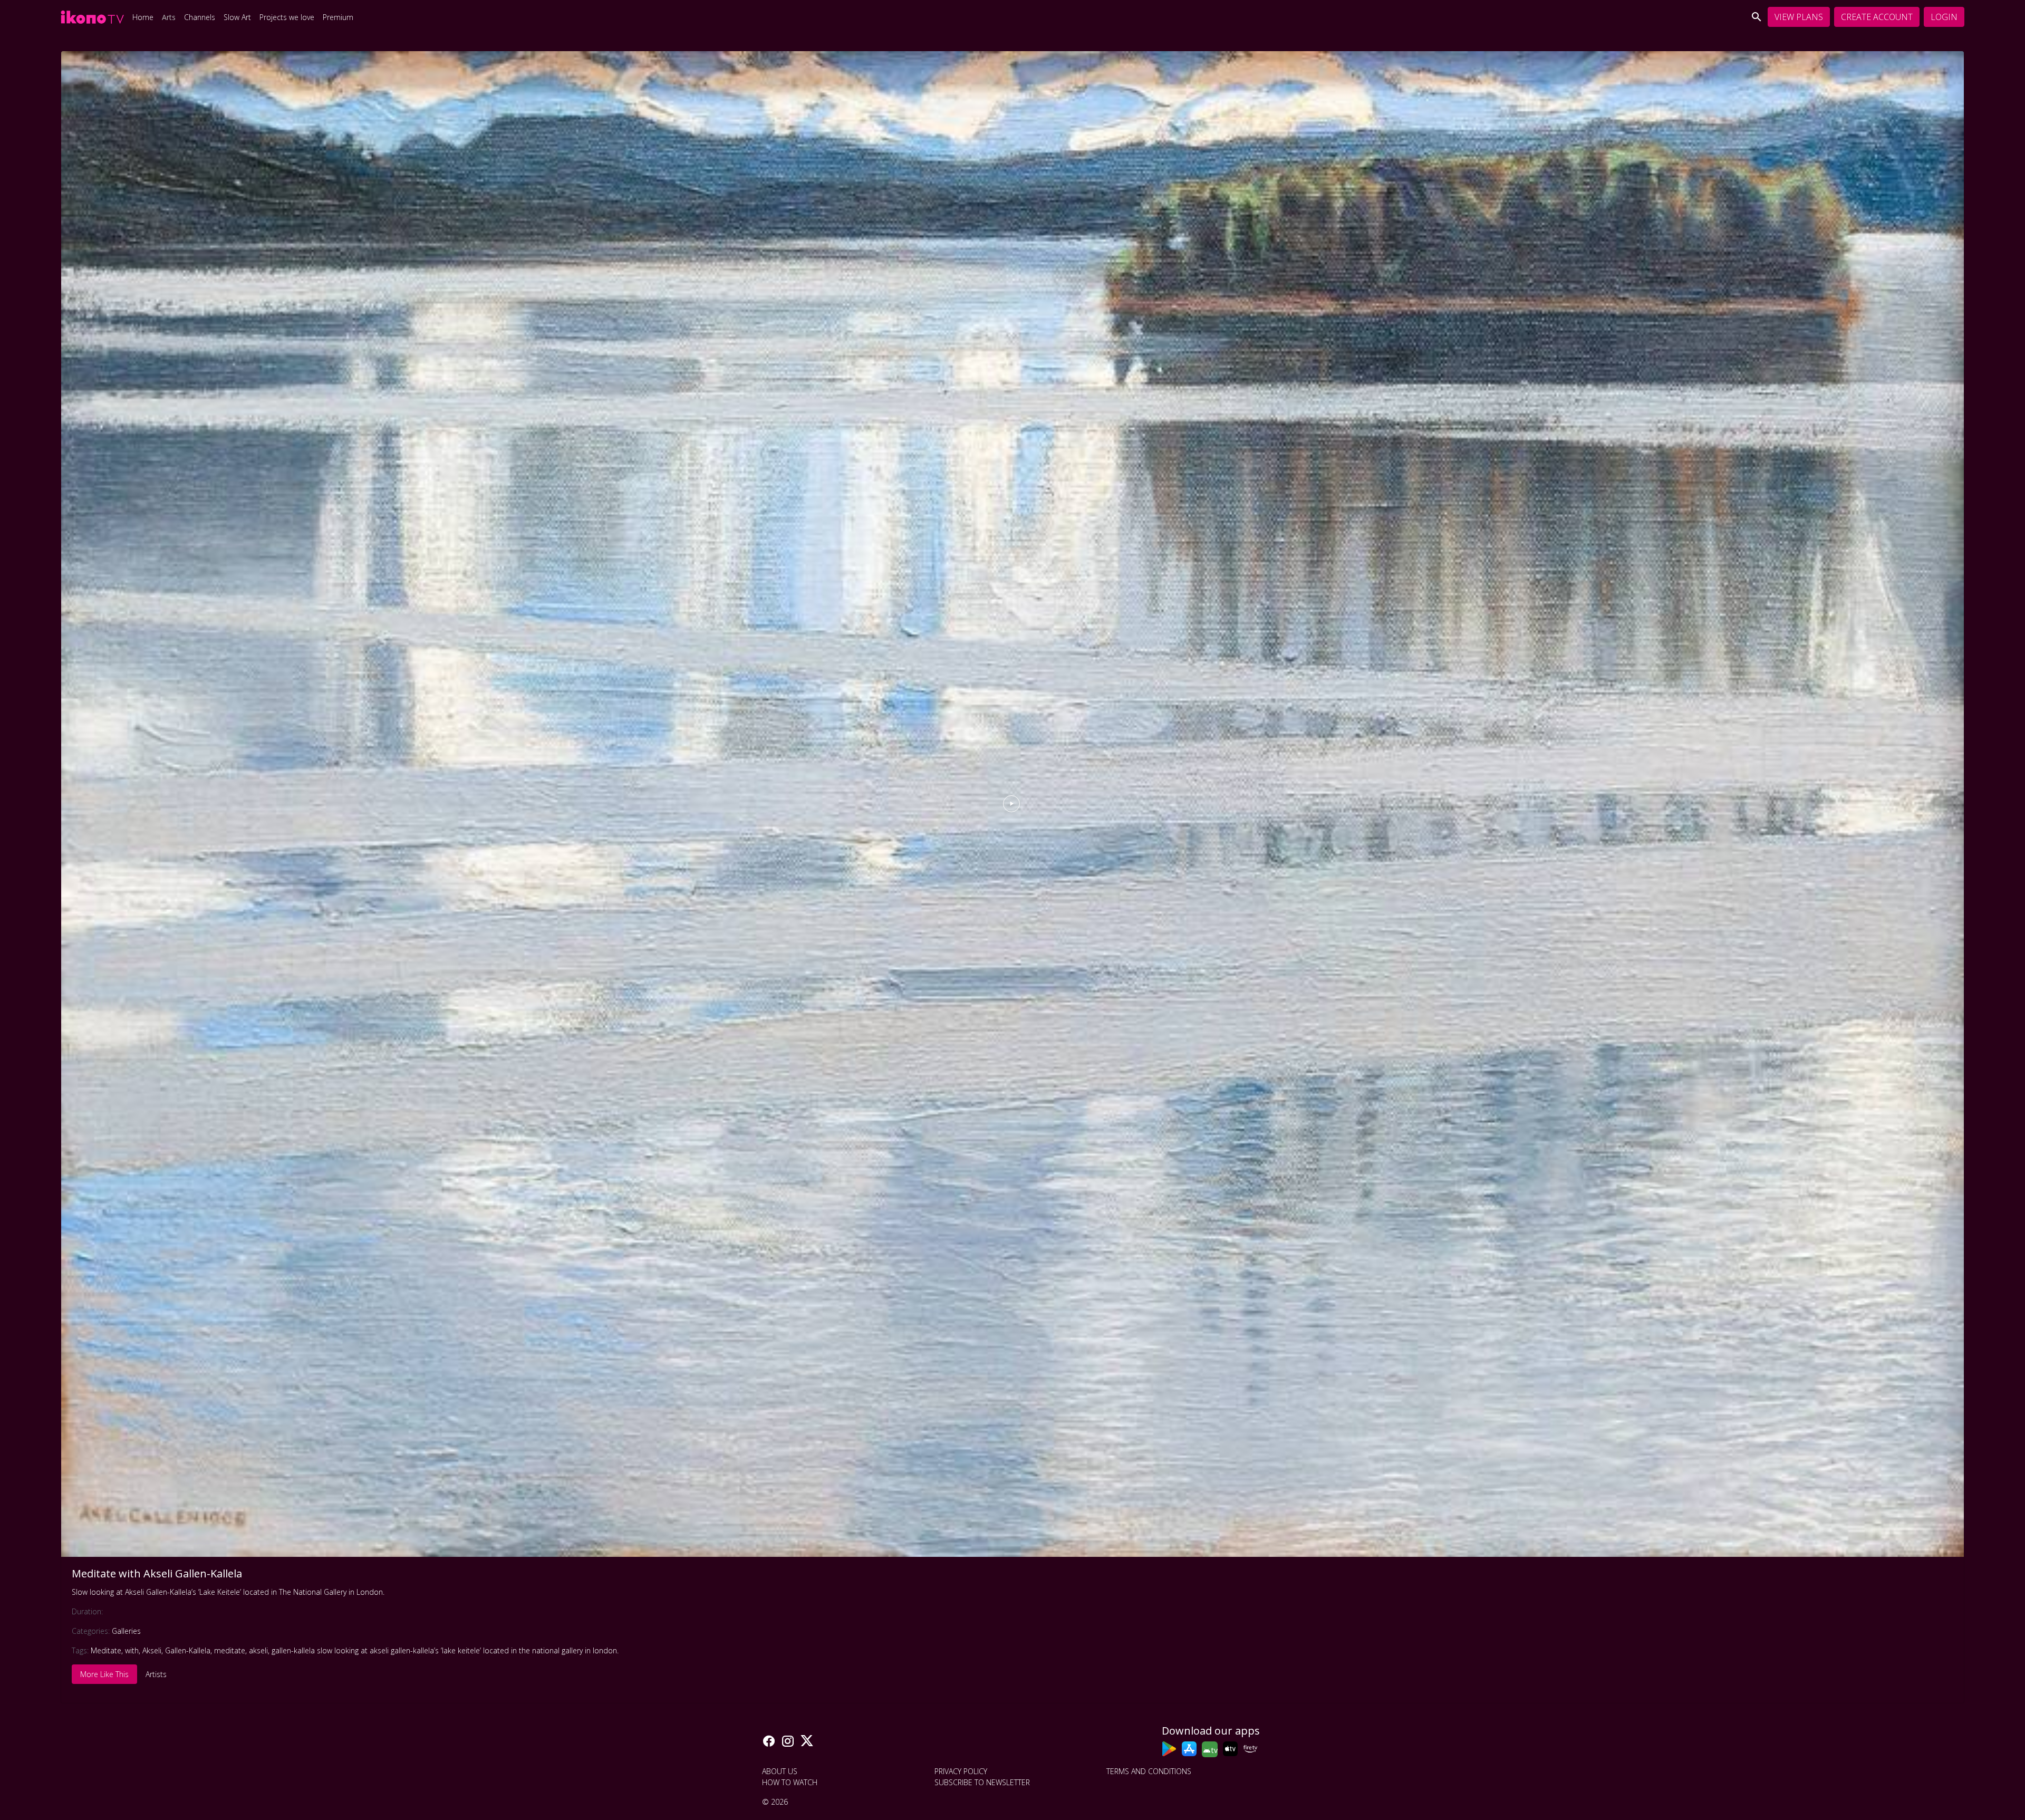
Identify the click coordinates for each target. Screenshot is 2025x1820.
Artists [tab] (156, 1674)
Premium (338, 17)
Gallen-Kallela (188, 1650)
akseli (258, 1650)
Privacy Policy (961, 1771)
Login (1944, 17)
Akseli (152, 1650)
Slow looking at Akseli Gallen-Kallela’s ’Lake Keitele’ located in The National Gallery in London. (228, 1592)
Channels (200, 17)
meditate (230, 1650)
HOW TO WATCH (790, 1782)
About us (780, 1771)
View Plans (1799, 17)
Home (143, 17)
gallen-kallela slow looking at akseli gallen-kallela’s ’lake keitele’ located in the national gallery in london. (445, 1650)
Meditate (106, 1650)
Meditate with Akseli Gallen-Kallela (157, 1573)
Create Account (1877, 17)
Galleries (126, 1631)
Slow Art (237, 17)
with (132, 1650)
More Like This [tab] (104, 1674)
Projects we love (287, 17)
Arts (169, 17)
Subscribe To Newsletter (982, 1782)
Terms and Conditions (1149, 1771)
